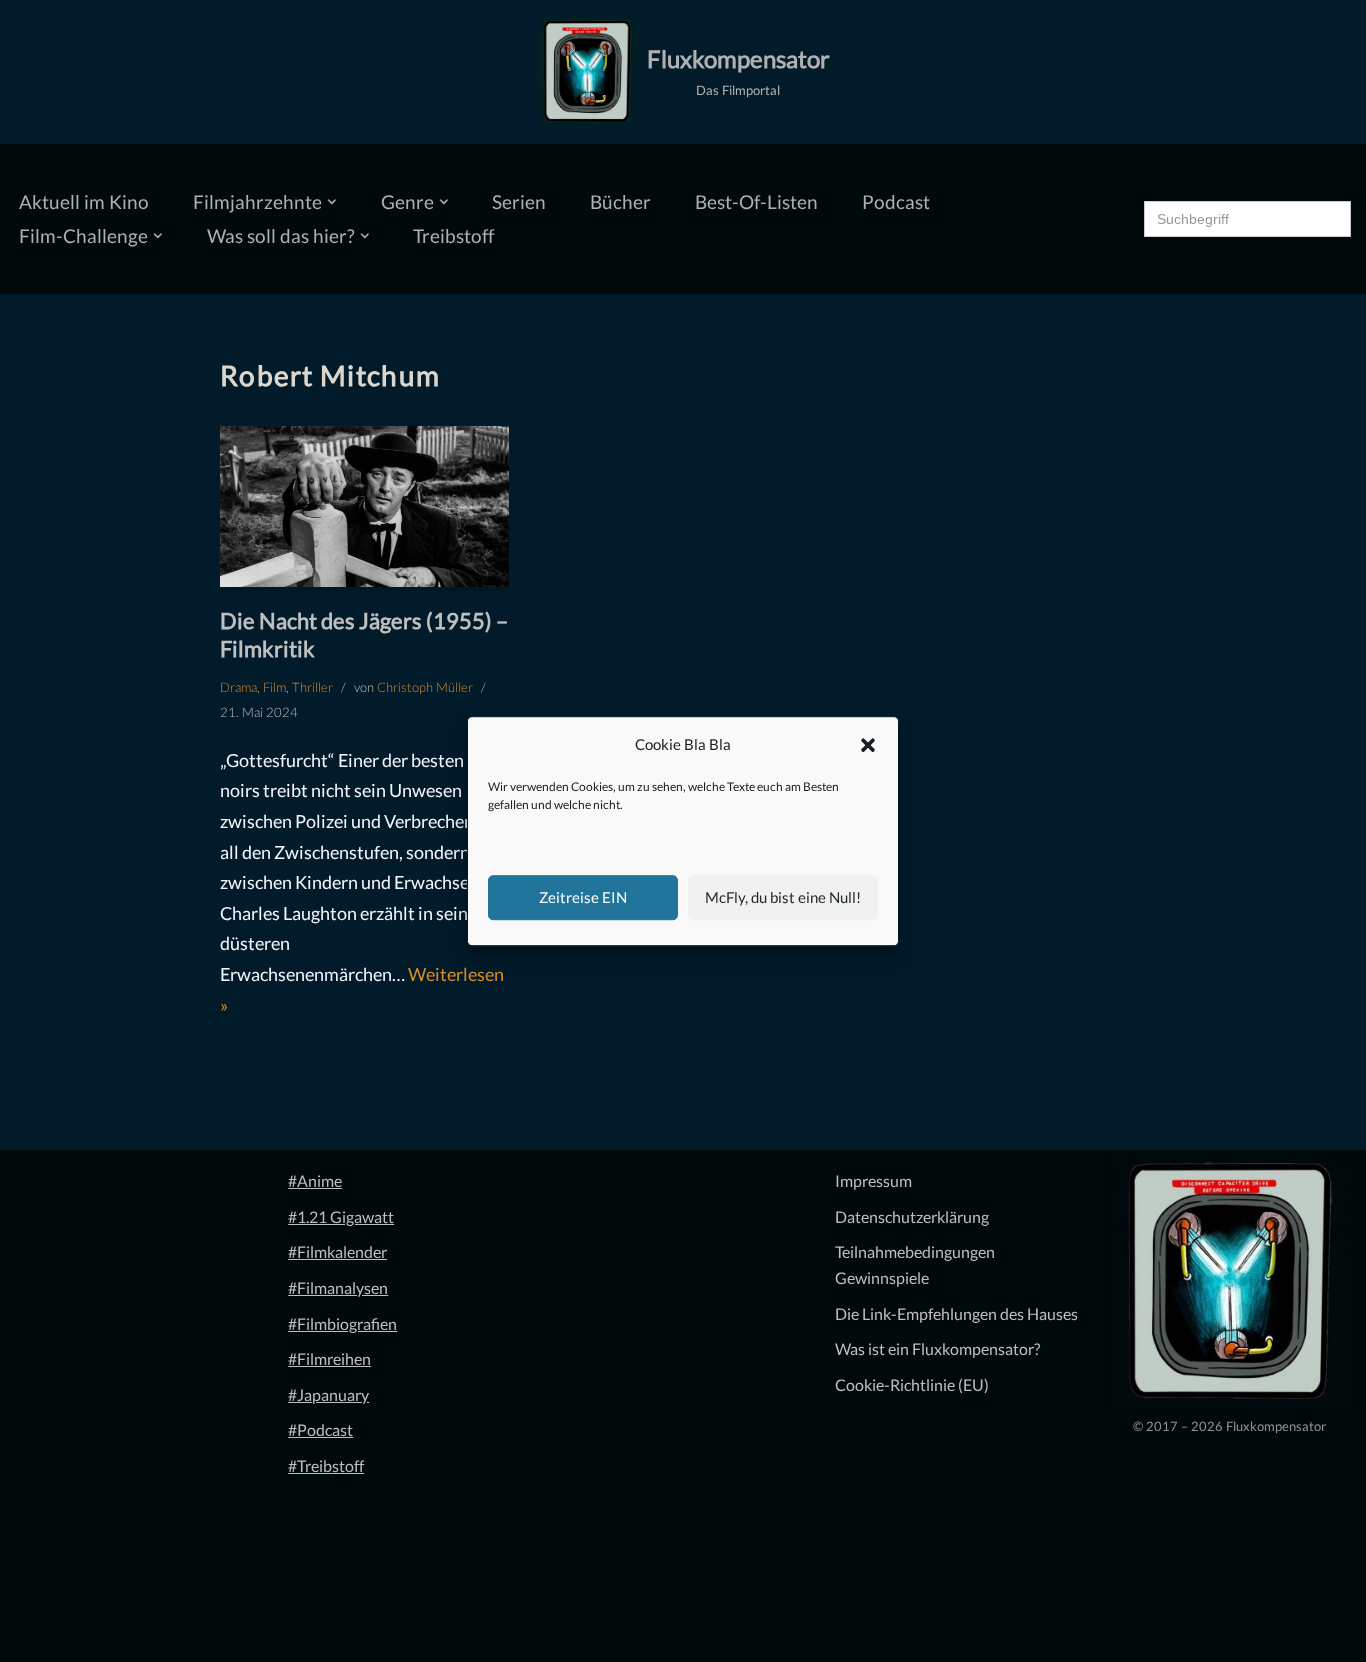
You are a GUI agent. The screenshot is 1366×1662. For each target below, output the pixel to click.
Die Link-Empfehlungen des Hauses (956, 1313)
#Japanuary (328, 1394)
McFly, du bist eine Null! (783, 897)
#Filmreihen (329, 1358)
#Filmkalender (337, 1251)
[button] (868, 745)
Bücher (620, 201)
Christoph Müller (425, 687)
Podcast (896, 201)
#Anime (315, 1180)
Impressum (873, 1180)
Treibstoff (453, 235)
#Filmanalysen (338, 1287)
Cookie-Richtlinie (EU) (912, 1384)
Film (274, 687)
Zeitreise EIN (583, 897)
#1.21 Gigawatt (341, 1216)
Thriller (312, 687)
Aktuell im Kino (84, 201)
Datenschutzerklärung (912, 1216)
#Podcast (320, 1429)
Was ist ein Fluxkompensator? (937, 1348)
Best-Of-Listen (756, 201)
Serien (519, 201)
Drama (238, 687)
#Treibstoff (326, 1465)
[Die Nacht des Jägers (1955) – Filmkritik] (364, 506)
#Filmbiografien (342, 1323)
